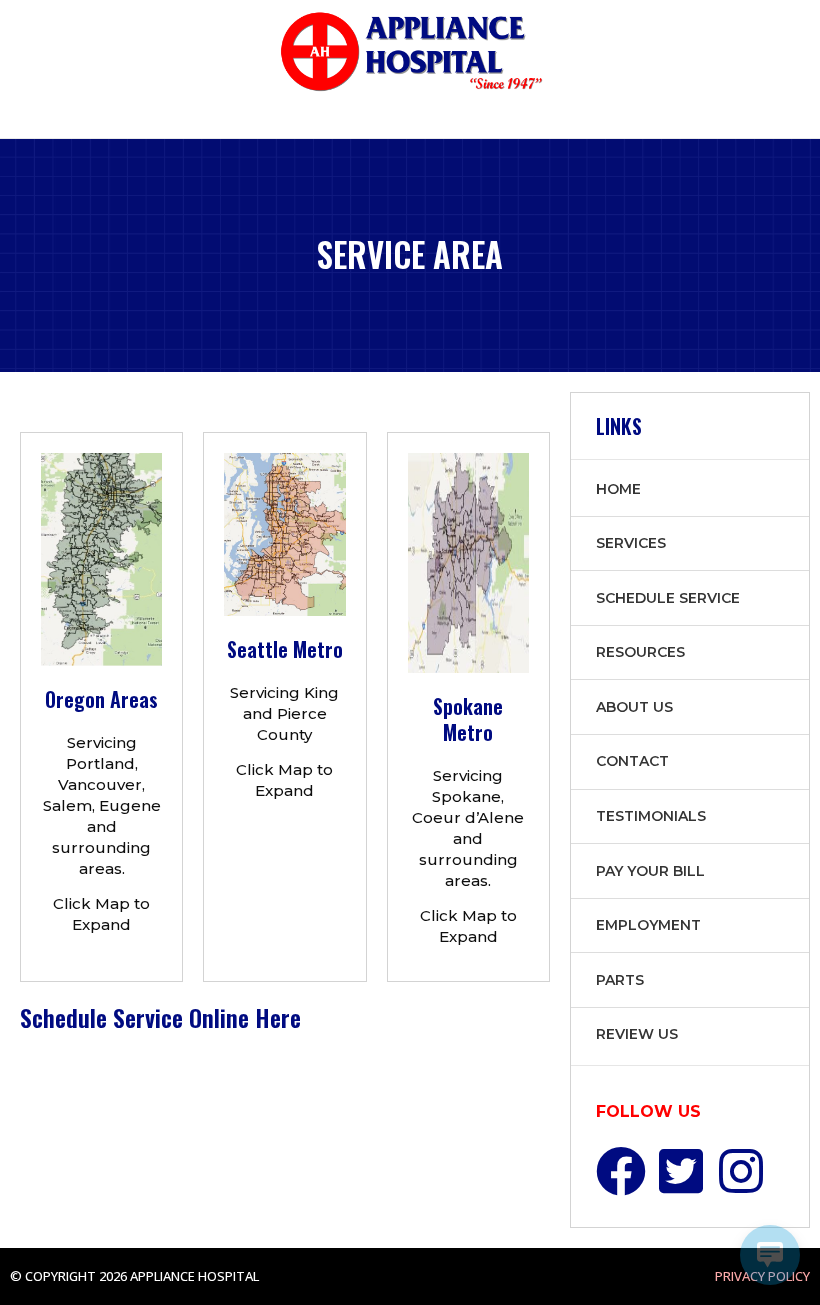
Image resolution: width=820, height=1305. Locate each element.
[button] (17, 120)
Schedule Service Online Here (160, 1017)
